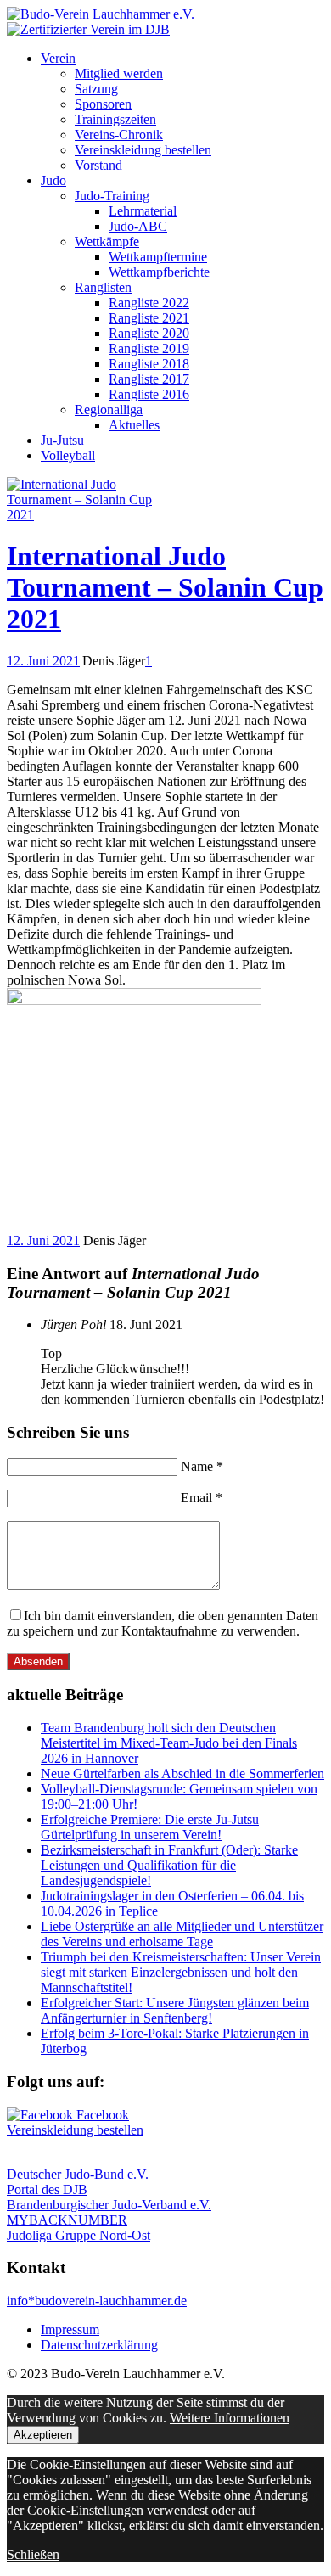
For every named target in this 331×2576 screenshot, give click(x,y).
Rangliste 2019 (149, 348)
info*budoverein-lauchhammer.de (97, 2301)
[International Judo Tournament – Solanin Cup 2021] (92, 515)
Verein (58, 58)
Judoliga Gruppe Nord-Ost (79, 2235)
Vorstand (98, 165)
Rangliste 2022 (149, 303)
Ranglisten (103, 287)
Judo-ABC (138, 226)
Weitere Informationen (230, 2418)
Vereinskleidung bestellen (143, 150)
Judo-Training (112, 196)
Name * (202, 1466)
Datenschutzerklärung (99, 2345)
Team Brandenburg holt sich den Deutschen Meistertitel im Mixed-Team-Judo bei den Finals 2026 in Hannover (169, 1743)
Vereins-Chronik (119, 135)
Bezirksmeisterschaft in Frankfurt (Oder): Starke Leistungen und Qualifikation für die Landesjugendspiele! (169, 1865)
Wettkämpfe (107, 241)
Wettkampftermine (158, 257)
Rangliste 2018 (149, 364)
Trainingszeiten (115, 119)
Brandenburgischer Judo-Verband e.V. (109, 2205)
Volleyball (68, 455)
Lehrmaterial (143, 211)
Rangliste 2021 (149, 318)
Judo (53, 180)
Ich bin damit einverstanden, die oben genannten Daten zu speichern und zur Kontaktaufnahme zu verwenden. (163, 1623)
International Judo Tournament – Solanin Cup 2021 (165, 587)
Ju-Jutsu (62, 440)
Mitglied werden (119, 73)
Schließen (33, 2554)
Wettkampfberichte (159, 272)
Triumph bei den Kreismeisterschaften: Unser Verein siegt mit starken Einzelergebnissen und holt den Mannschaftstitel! (181, 1972)
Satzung (96, 89)
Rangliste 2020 (149, 333)
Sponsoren (103, 104)
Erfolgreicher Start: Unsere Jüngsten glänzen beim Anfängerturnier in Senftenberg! (175, 2010)
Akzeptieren (43, 2435)
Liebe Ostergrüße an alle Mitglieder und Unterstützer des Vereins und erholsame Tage (182, 1934)
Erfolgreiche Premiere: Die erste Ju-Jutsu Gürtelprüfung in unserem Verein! (150, 1827)
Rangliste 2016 (149, 394)
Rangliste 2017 (149, 379)
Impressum (70, 2329)
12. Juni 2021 (43, 661)
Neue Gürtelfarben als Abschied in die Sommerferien (182, 1773)
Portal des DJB (47, 2189)
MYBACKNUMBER (67, 2220)
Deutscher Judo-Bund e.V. (78, 2174)
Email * (202, 1498)
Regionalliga (109, 410)
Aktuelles (134, 425)
